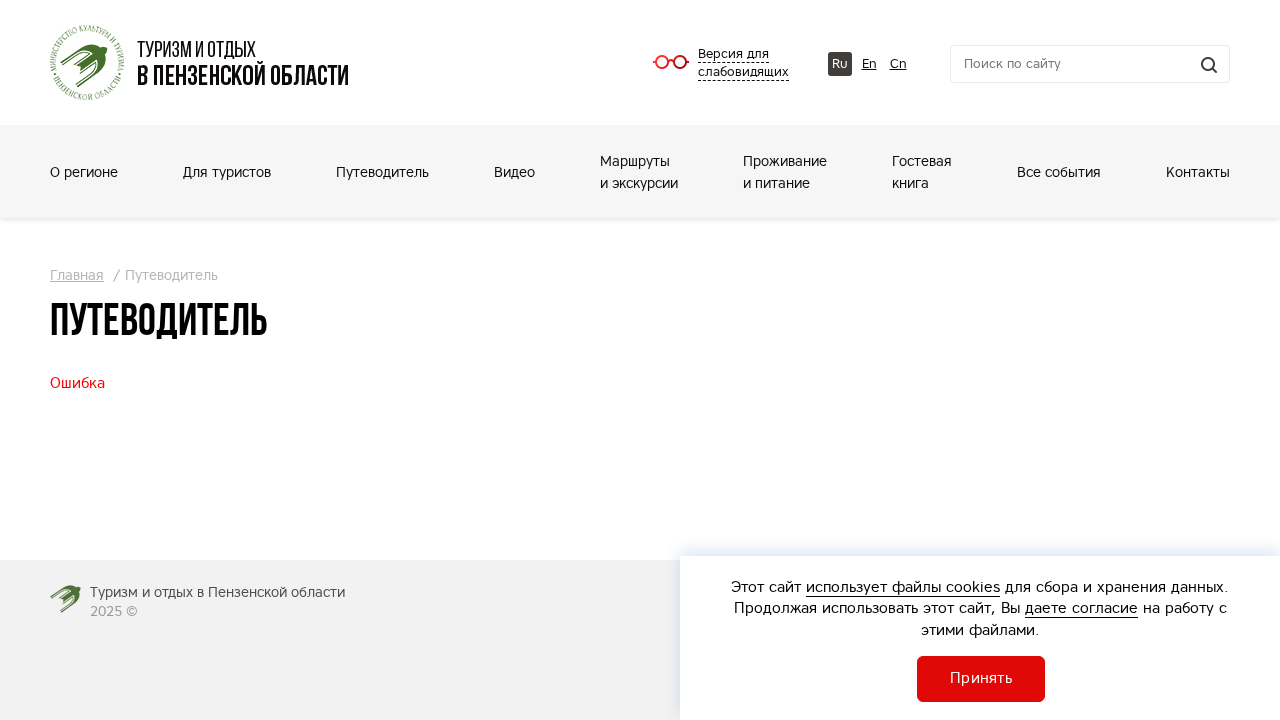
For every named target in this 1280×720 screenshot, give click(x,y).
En (869, 63)
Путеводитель (382, 172)
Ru (840, 63)
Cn (898, 63)
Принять (981, 677)
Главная (77, 275)
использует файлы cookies (903, 586)
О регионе (84, 172)
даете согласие (1081, 607)
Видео (514, 172)
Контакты (1198, 172)
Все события (1059, 172)
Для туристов (227, 172)
